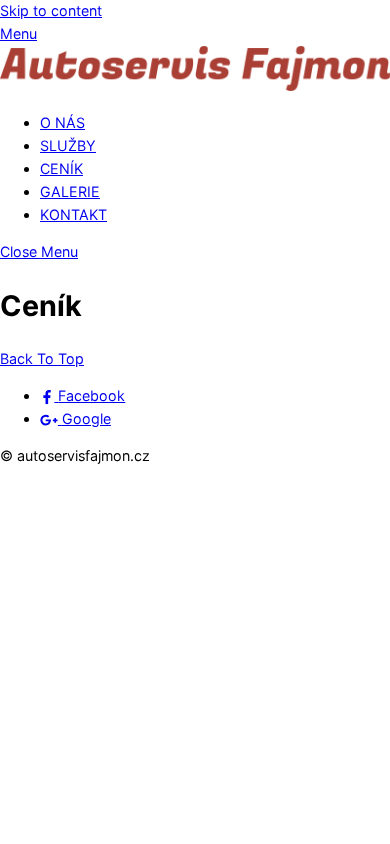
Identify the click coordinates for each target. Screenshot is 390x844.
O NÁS (62, 122)
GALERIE (70, 191)
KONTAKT (73, 214)
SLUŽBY (68, 145)
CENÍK (61, 168)
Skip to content (51, 10)
